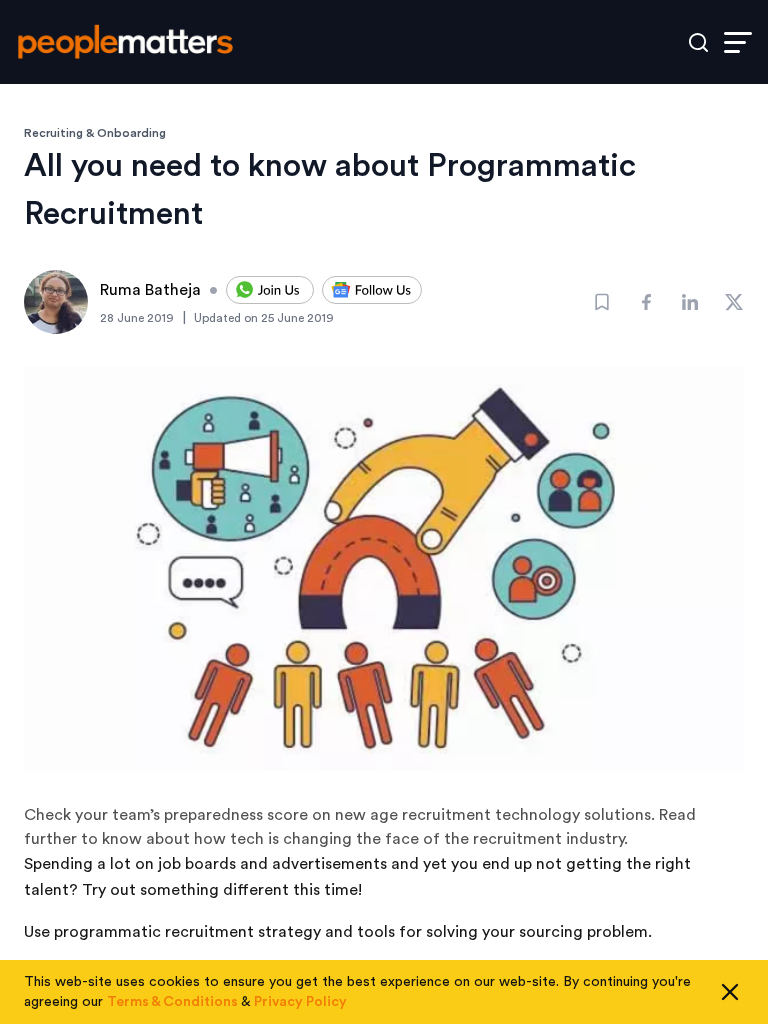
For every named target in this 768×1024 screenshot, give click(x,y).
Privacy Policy (300, 1002)
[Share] (646, 302)
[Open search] (698, 42)
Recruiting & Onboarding (95, 133)
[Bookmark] (602, 302)
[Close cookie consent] (730, 992)
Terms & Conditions (172, 1002)
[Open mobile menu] (738, 42)
